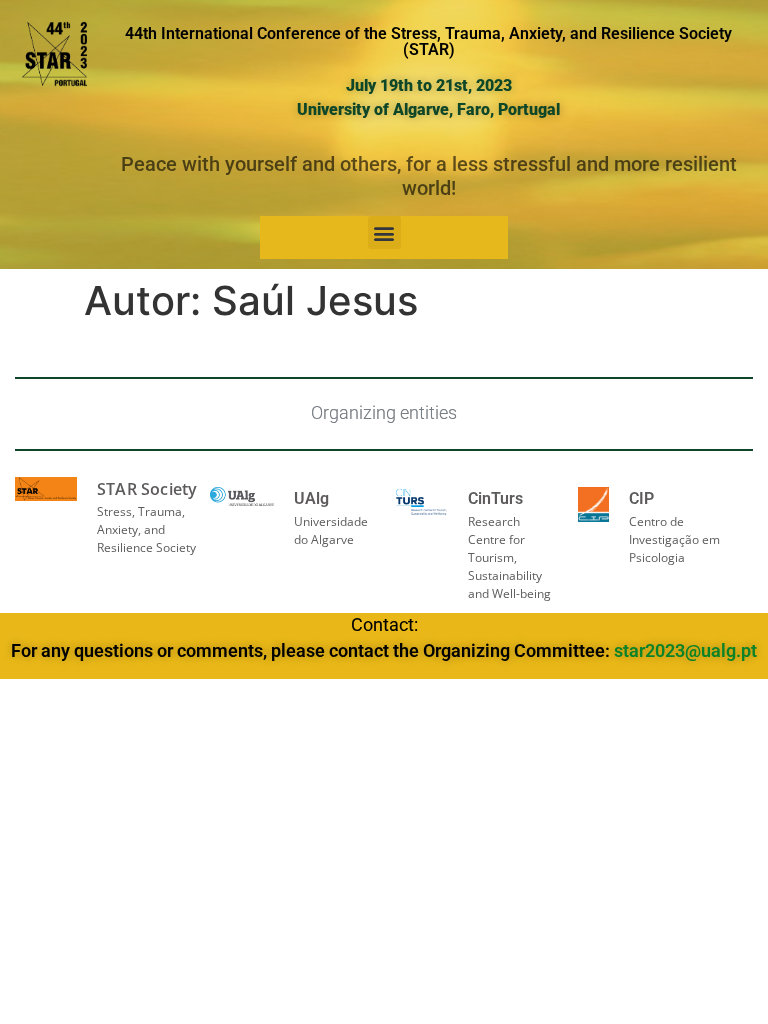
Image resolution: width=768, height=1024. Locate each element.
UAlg (311, 498)
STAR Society (147, 489)
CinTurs (495, 498)
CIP (641, 498)
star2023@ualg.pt (685, 651)
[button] (384, 232)
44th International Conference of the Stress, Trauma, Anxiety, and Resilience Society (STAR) (428, 41)
